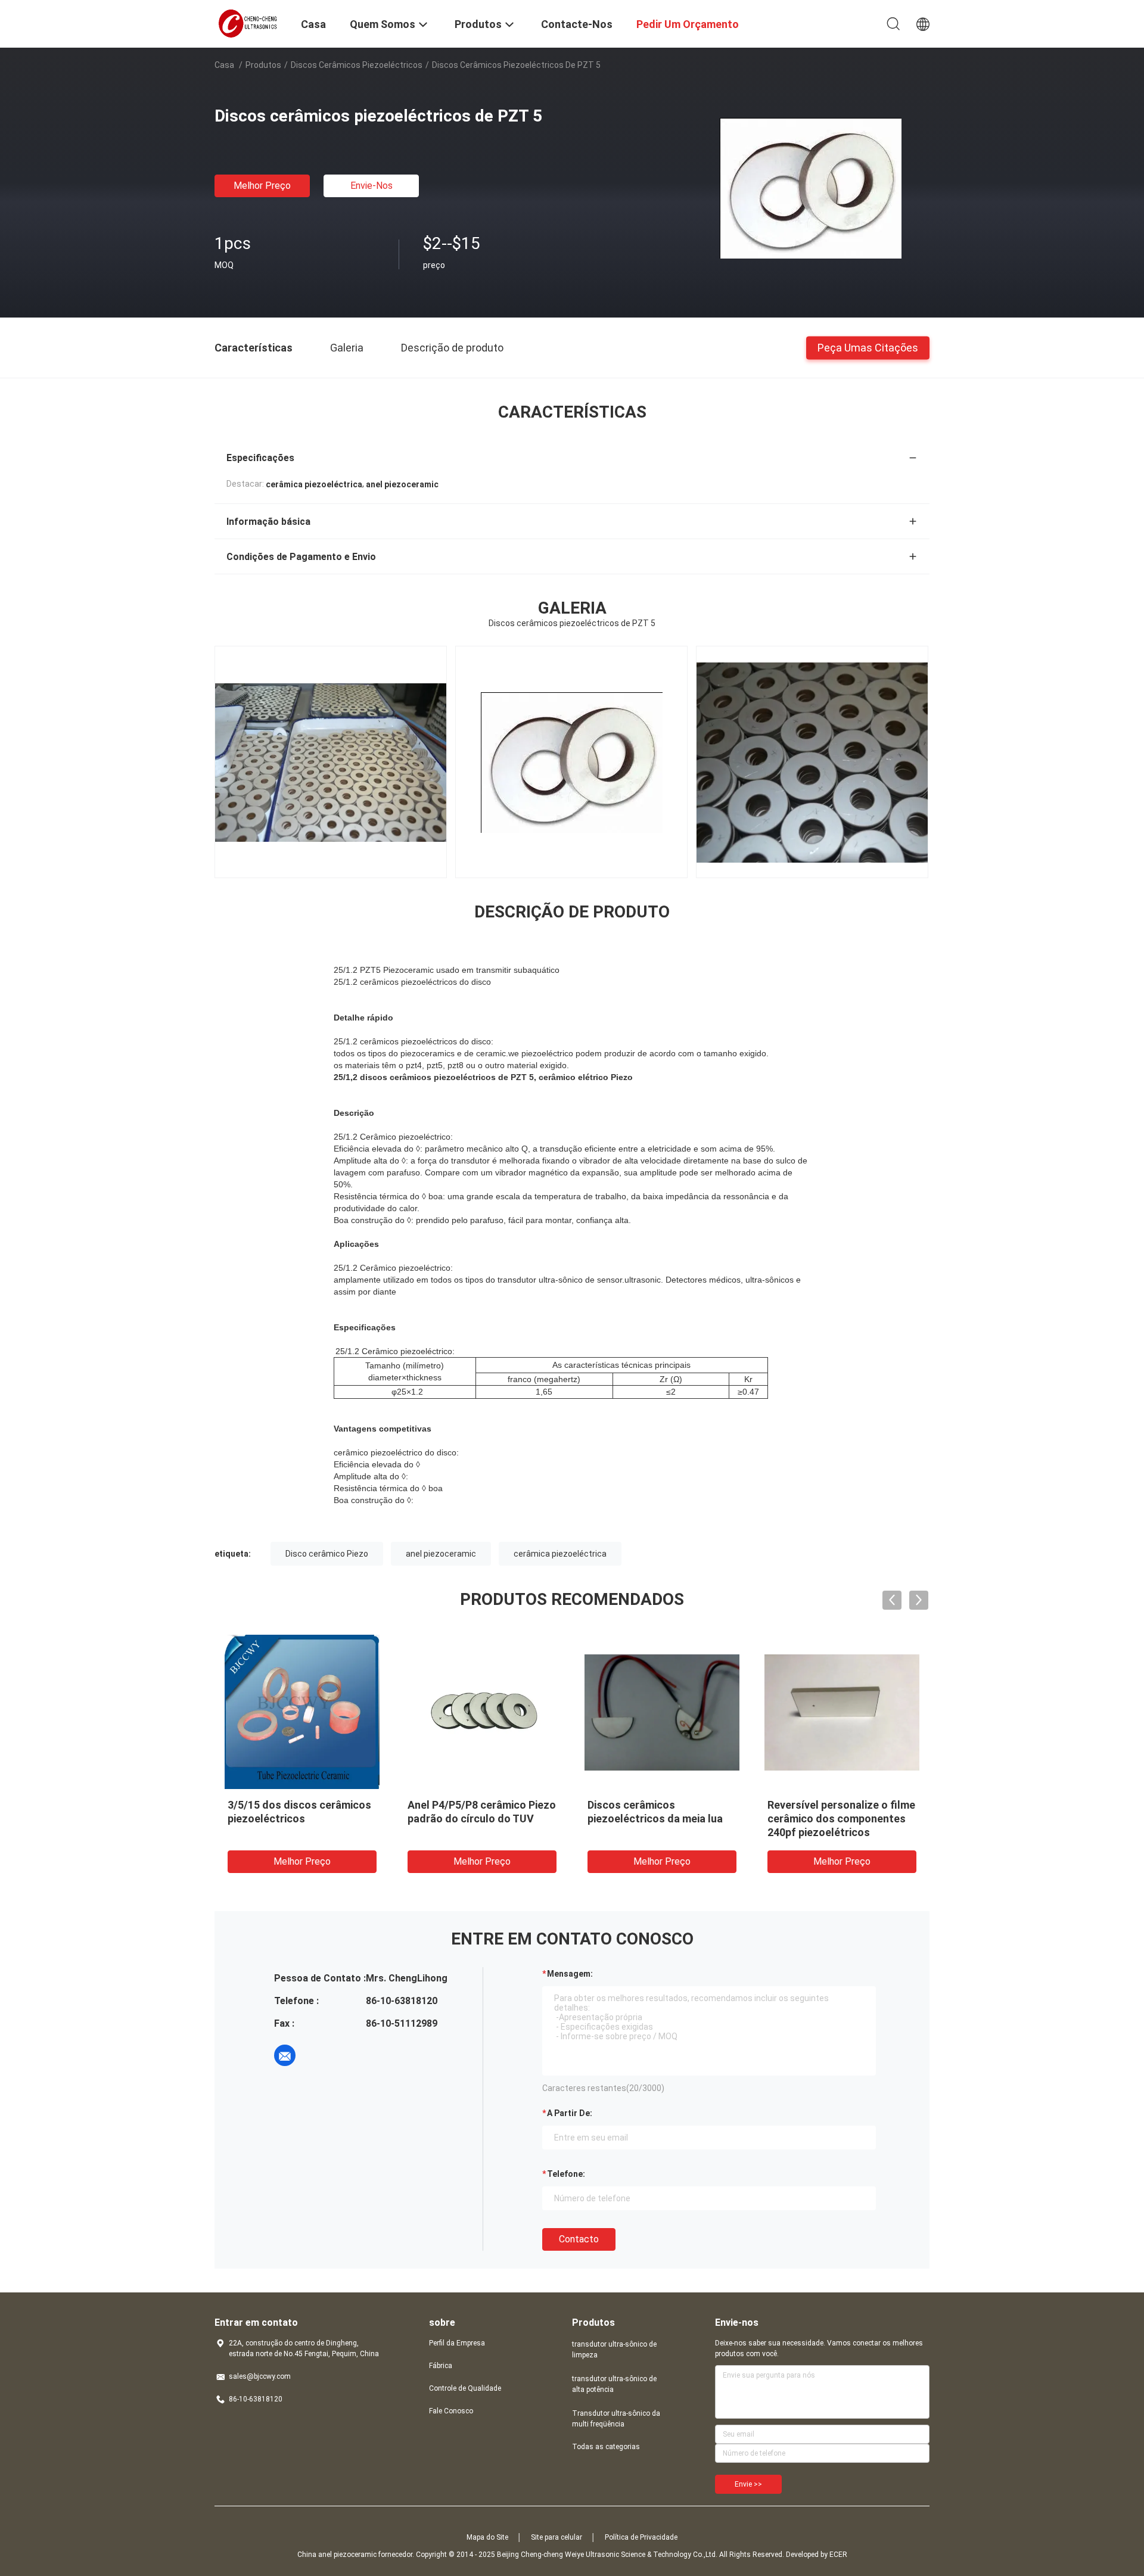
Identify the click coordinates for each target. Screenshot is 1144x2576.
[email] (285, 2055)
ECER (838, 2555)
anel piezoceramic (441, 1554)
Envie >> (748, 2484)
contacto (579, 2239)
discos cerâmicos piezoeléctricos (357, 65)
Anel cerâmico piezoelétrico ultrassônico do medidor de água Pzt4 (657, 1819)
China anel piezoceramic (337, 2555)
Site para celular (557, 2537)
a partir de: (570, 2113)
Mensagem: (570, 1974)
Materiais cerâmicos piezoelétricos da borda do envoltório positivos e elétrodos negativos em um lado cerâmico (835, 1832)
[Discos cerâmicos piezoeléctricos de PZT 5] (811, 188)
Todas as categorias (606, 2447)
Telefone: (566, 2174)
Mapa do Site (487, 2537)
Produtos (263, 65)
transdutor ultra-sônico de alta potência (614, 2384)
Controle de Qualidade (465, 2388)
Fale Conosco (451, 2411)
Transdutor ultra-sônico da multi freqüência (616, 2419)
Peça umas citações (868, 347)
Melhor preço (262, 186)
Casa (224, 65)
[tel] (318, 2055)
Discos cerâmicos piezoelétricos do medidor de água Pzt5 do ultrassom (480, 1819)
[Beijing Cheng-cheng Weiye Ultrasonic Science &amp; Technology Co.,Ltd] (250, 23)
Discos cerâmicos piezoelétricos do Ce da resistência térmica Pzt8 (288, 1819)
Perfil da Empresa (457, 2343)
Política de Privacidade (641, 2537)
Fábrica (441, 2366)
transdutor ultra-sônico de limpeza (614, 2350)
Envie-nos (372, 186)
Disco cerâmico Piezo (327, 1554)
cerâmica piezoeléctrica (560, 1554)
